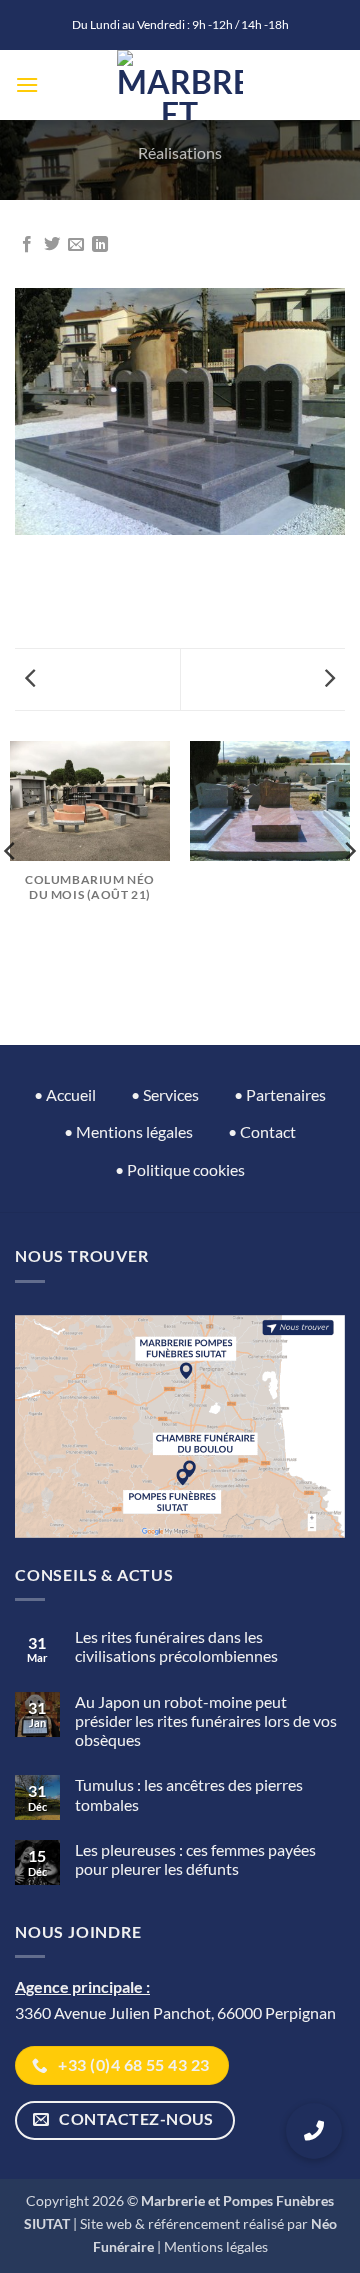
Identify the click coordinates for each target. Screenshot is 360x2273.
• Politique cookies (180, 1169)
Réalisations (180, 152)
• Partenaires (280, 1094)
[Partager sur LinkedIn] (100, 245)
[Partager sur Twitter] (52, 245)
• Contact (262, 1131)
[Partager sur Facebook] (27, 245)
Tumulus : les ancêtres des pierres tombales (189, 1794)
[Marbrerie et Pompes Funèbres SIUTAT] (180, 85)
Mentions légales (216, 2246)
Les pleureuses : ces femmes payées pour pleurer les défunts (195, 1859)
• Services (165, 1094)
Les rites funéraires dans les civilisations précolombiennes (176, 1646)
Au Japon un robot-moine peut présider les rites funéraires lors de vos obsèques (206, 1720)
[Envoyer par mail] (76, 245)
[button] (27, 84)
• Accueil (65, 1094)
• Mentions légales (128, 1131)
